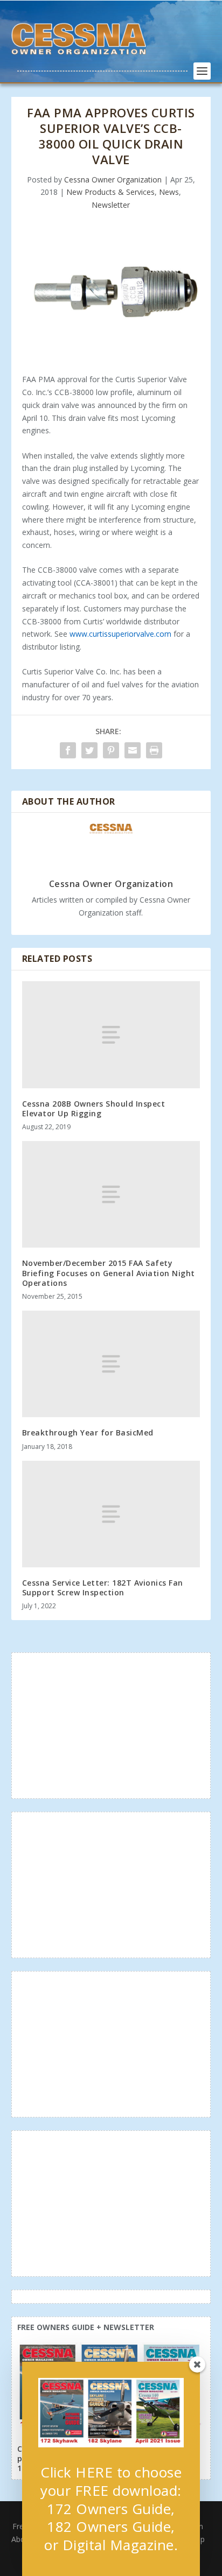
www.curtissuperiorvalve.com (120, 634)
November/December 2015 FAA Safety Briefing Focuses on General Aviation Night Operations (109, 1273)
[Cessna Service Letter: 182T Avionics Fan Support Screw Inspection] (111, 1514)
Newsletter (111, 205)
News (169, 192)
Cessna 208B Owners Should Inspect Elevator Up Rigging (94, 1108)
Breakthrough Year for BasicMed (88, 1433)
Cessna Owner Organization (113, 180)
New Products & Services (110, 192)
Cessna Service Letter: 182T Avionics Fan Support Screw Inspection (103, 1588)
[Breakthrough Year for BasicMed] (111, 1364)
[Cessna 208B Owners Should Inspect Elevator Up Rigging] (111, 1034)
